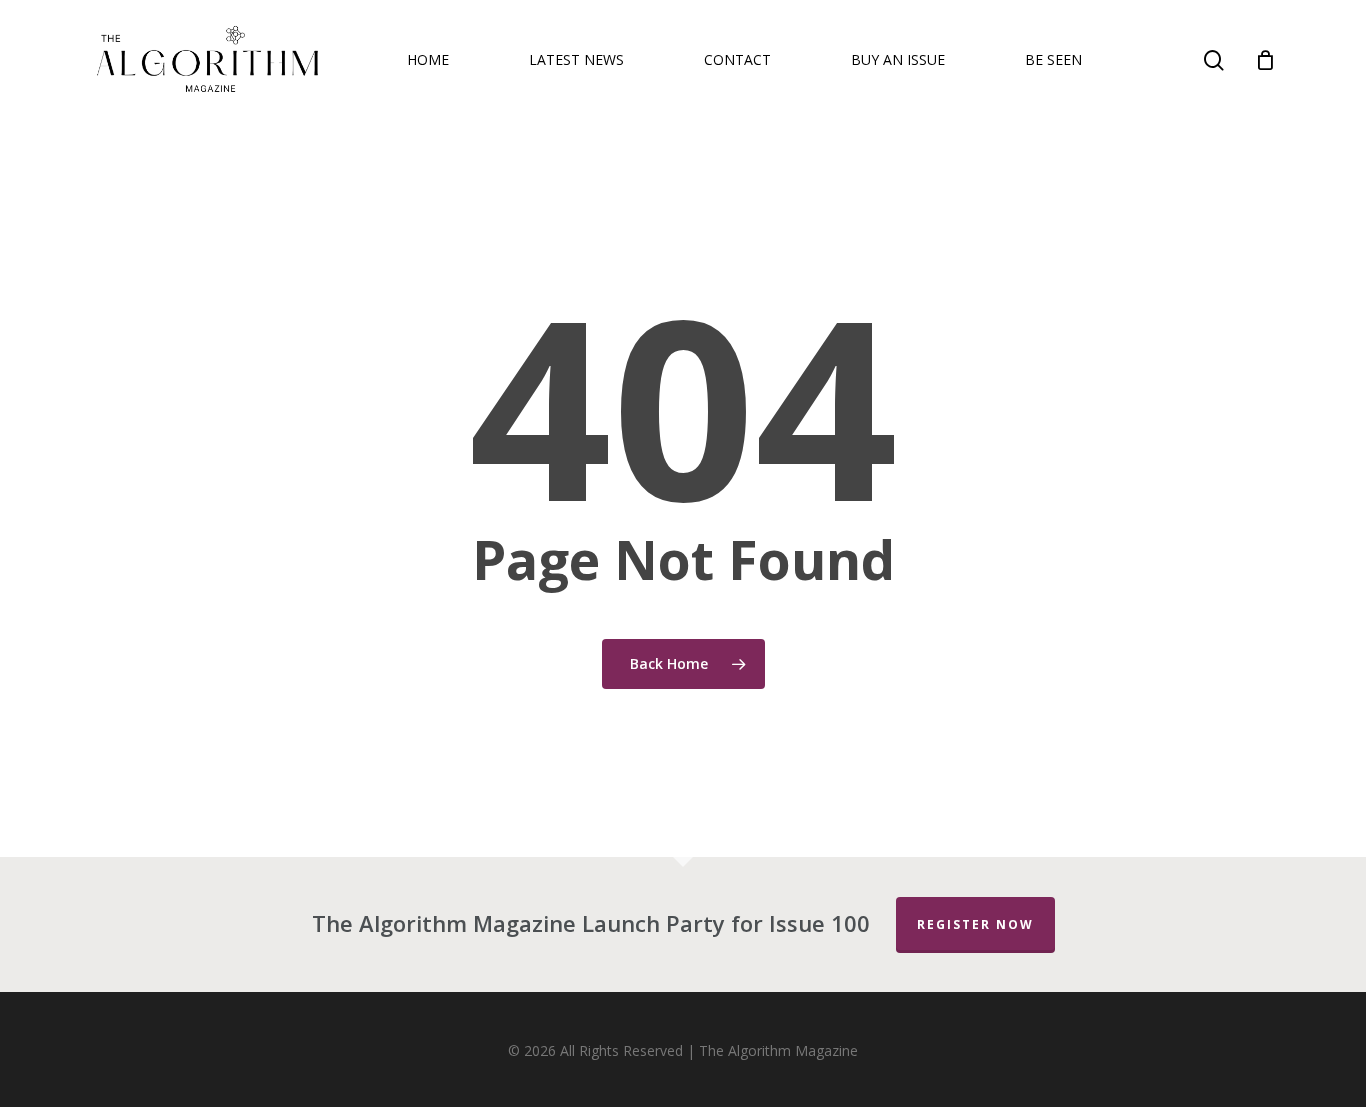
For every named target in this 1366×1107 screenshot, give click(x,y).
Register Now (975, 924)
